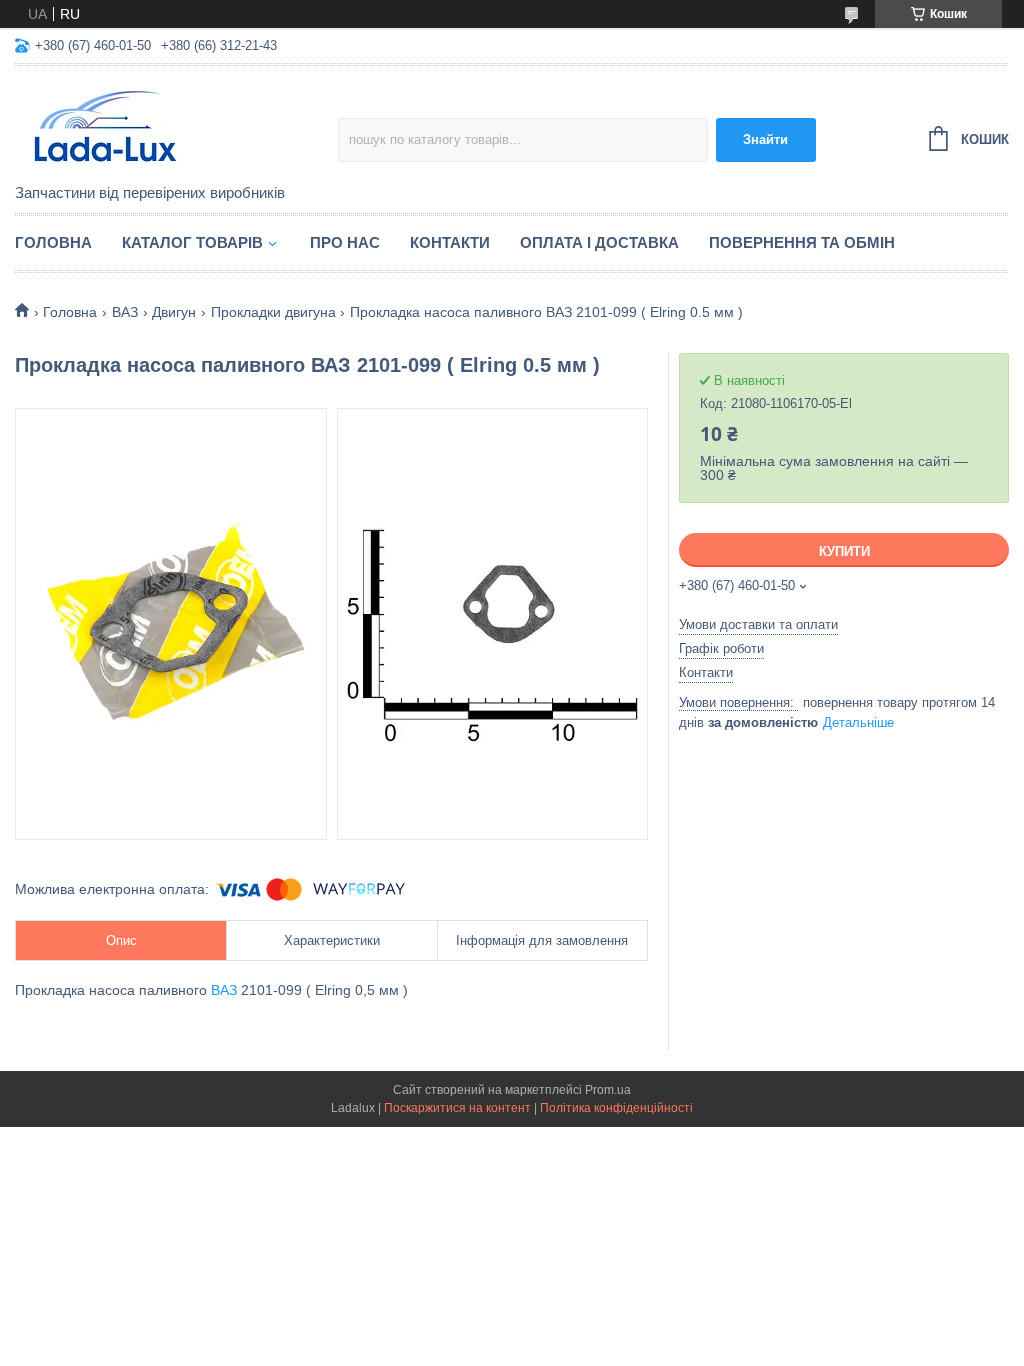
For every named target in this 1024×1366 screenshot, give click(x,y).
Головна (53, 242)
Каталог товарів (192, 242)
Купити (844, 551)
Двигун (174, 312)
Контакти (450, 242)
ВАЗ (125, 312)
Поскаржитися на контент (457, 1108)
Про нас (345, 242)
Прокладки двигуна (273, 312)
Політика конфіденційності (616, 1108)
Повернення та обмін (802, 242)
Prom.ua (608, 1090)
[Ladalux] (176, 126)
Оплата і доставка (599, 242)
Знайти (765, 139)
